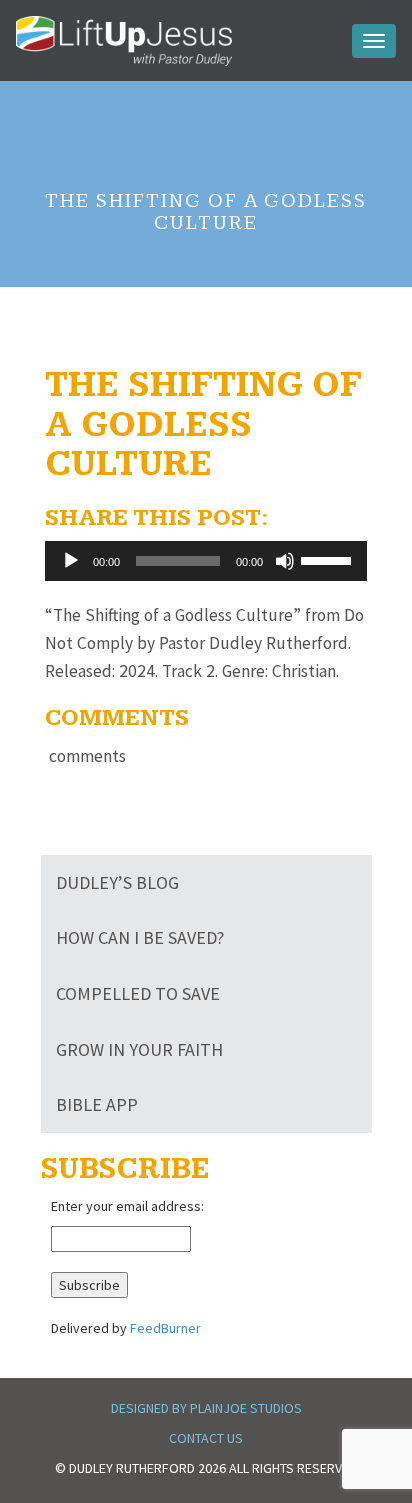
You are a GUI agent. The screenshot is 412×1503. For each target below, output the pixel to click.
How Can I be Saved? (140, 937)
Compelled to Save (138, 993)
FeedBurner (165, 1328)
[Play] (71, 561)
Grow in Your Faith (139, 1049)
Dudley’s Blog (117, 882)
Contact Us (206, 1438)
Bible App (97, 1104)
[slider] (329, 559)
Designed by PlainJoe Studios (206, 1408)
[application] (206, 561)
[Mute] (285, 561)
